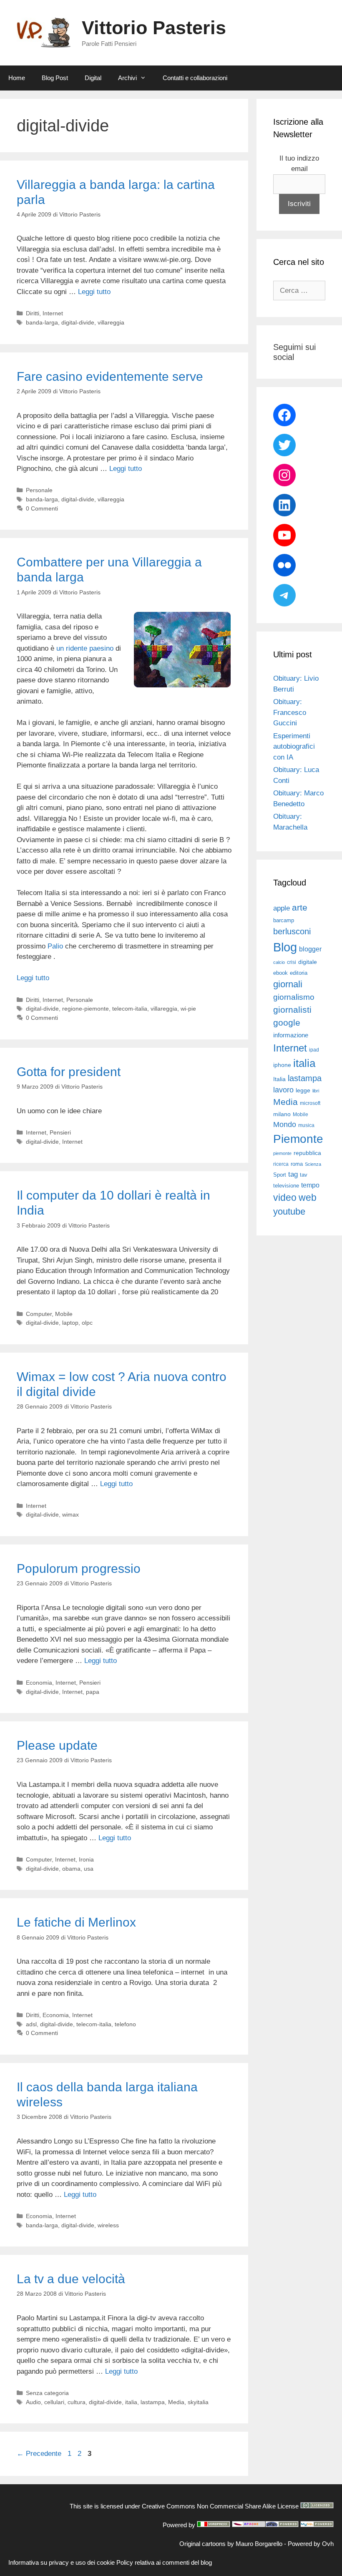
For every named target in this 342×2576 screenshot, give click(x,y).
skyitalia (198, 2402)
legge (303, 1090)
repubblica (307, 1153)
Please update (57, 1745)
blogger (310, 949)
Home (17, 78)
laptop (70, 1323)
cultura (77, 2402)
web (308, 1197)
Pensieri (60, 1132)
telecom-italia (130, 1009)
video (285, 1197)
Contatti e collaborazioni (195, 78)
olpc (87, 1323)
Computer (39, 1314)
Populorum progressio (79, 1568)
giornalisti (292, 1010)
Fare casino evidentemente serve (110, 376)
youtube (289, 1211)
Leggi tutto (94, 292)
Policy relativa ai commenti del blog (164, 2562)
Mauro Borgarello (259, 2544)
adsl (31, 2024)
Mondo (285, 1124)
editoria (299, 973)
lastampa (153, 2402)
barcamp (284, 920)
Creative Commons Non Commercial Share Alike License (220, 2506)
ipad (314, 1050)
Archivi (127, 78)
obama (71, 1869)
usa (89, 1869)
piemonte (282, 1153)
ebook (280, 973)
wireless (108, 2225)
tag (293, 1174)
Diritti (33, 313)
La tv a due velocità (71, 2279)
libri (316, 1091)
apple (282, 908)
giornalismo (294, 997)
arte (300, 908)
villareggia (111, 322)
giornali (288, 984)
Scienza (313, 1164)
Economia (39, 1683)
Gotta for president (69, 1072)
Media (176, 2402)
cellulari (54, 2402)
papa (93, 1692)
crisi (292, 962)
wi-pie (188, 1009)
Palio (55, 946)
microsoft (310, 1103)
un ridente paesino (85, 648)
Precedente (39, 2454)
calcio (279, 962)
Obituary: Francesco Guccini (290, 712)
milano (282, 1114)
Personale (39, 490)
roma (297, 1164)
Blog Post (55, 78)
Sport (280, 1175)
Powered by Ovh (311, 2544)
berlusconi (292, 931)
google (287, 1023)
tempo (310, 1185)
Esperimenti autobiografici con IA (294, 747)
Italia (279, 1079)
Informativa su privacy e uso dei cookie (62, 2562)
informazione (291, 1035)
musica (306, 1125)
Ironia (86, 1859)
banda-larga (42, 322)
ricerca (281, 1164)
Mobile (64, 1314)
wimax (70, 1514)
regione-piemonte (85, 1009)
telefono (125, 2024)
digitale (308, 962)
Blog (285, 947)
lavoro (283, 1090)
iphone (282, 1065)
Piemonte (298, 1139)
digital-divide (78, 322)
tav (304, 1175)
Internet (53, 313)
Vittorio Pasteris (154, 28)
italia (131, 2402)
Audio (33, 2402)
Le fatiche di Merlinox (76, 1922)
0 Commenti (42, 508)
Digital (93, 78)
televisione (286, 1186)
